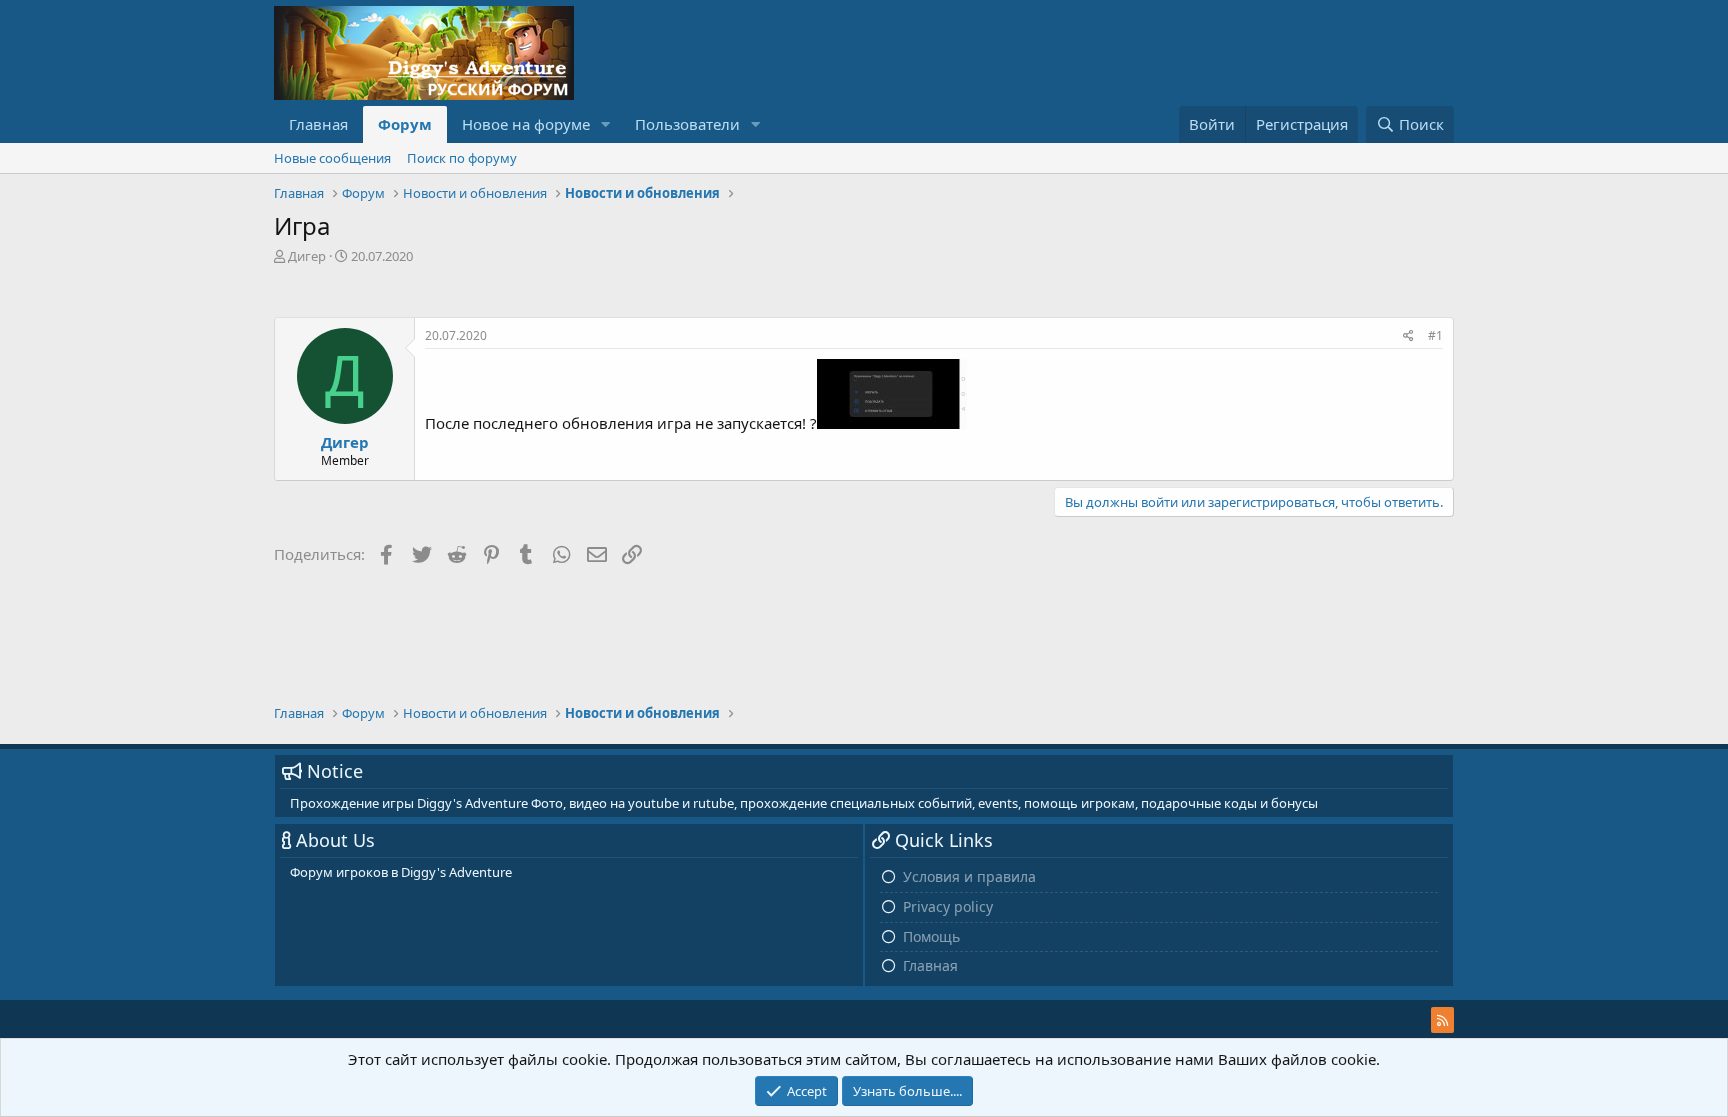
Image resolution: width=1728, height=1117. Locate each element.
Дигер (307, 256)
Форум (405, 124)
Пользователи (687, 124)
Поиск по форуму (462, 158)
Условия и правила (969, 876)
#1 (1435, 335)
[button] (606, 124)
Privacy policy (948, 906)
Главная (318, 124)
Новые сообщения (332, 158)
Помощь (931, 936)
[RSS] (1442, 1020)
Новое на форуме (526, 124)
